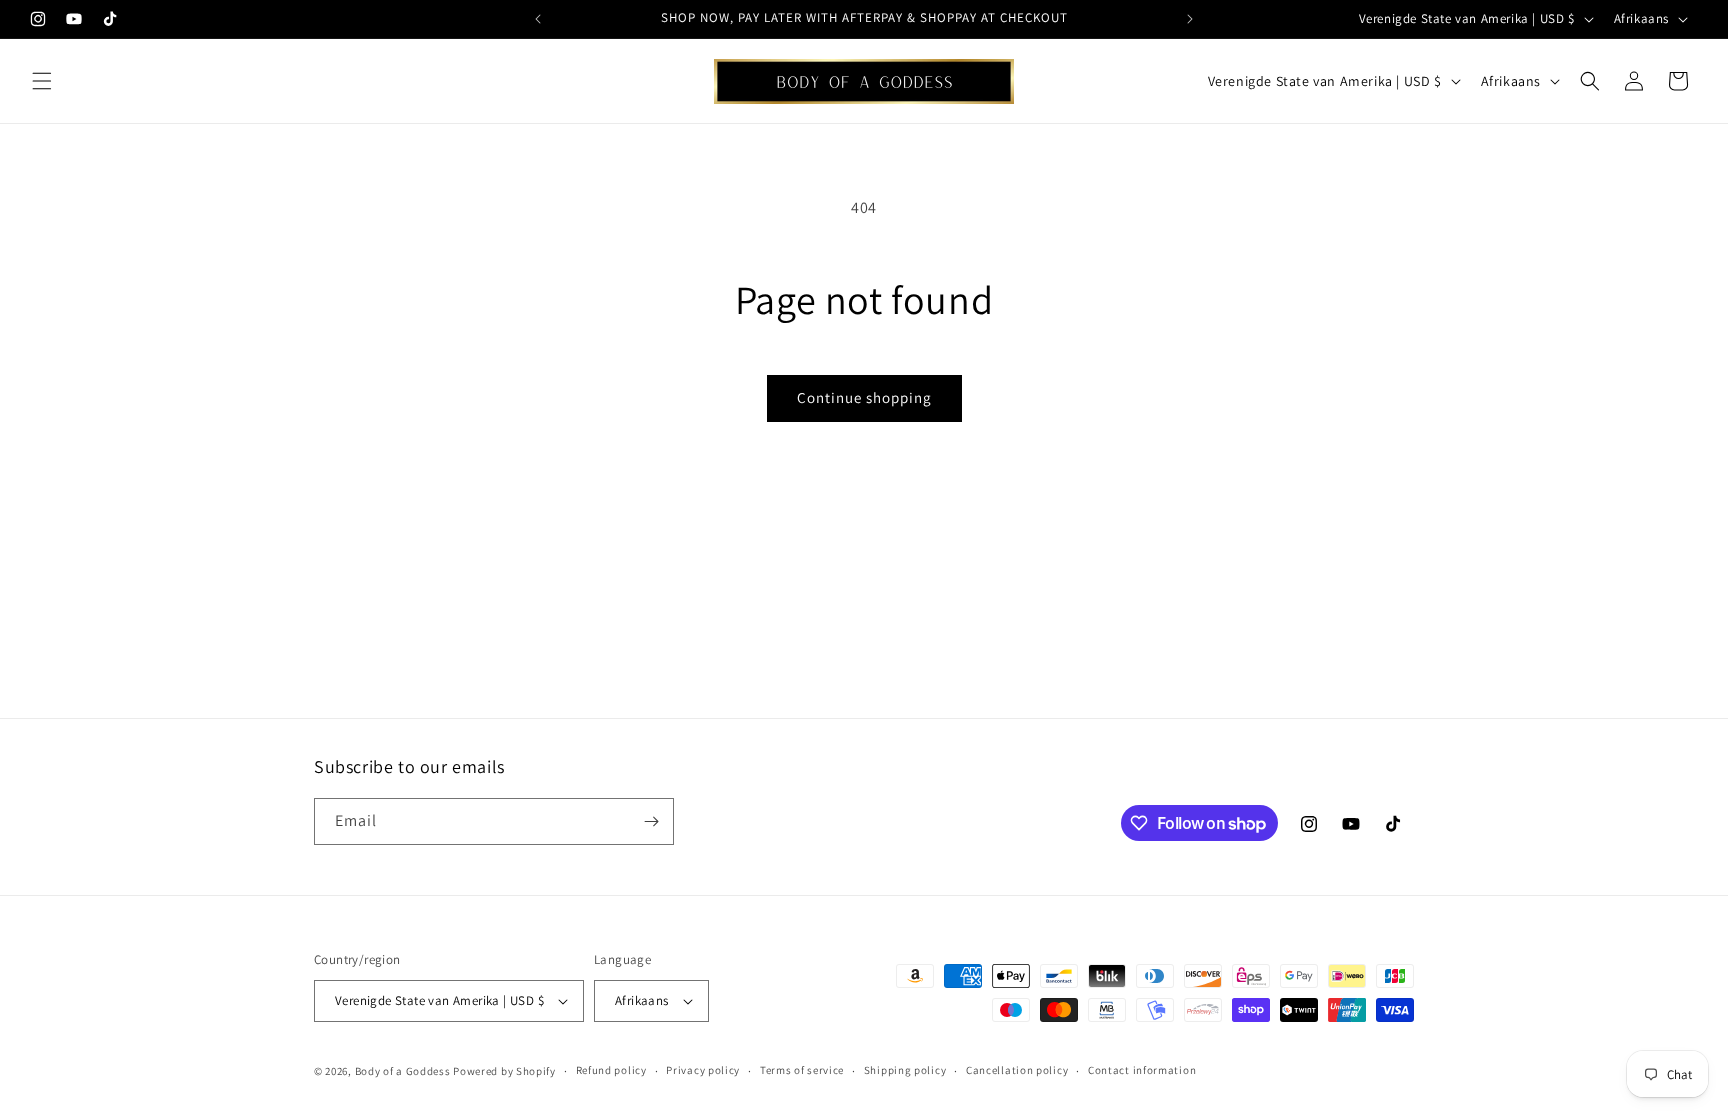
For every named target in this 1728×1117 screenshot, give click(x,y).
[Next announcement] (1190, 19)
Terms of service (802, 1070)
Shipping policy (905, 1070)
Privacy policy (703, 1070)
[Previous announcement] (538, 19)
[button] (42, 81)
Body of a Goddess (403, 1071)
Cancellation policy (1017, 1070)
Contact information (1142, 1070)
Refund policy (611, 1070)
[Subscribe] (651, 821)
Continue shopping (864, 397)
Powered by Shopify (504, 1071)
